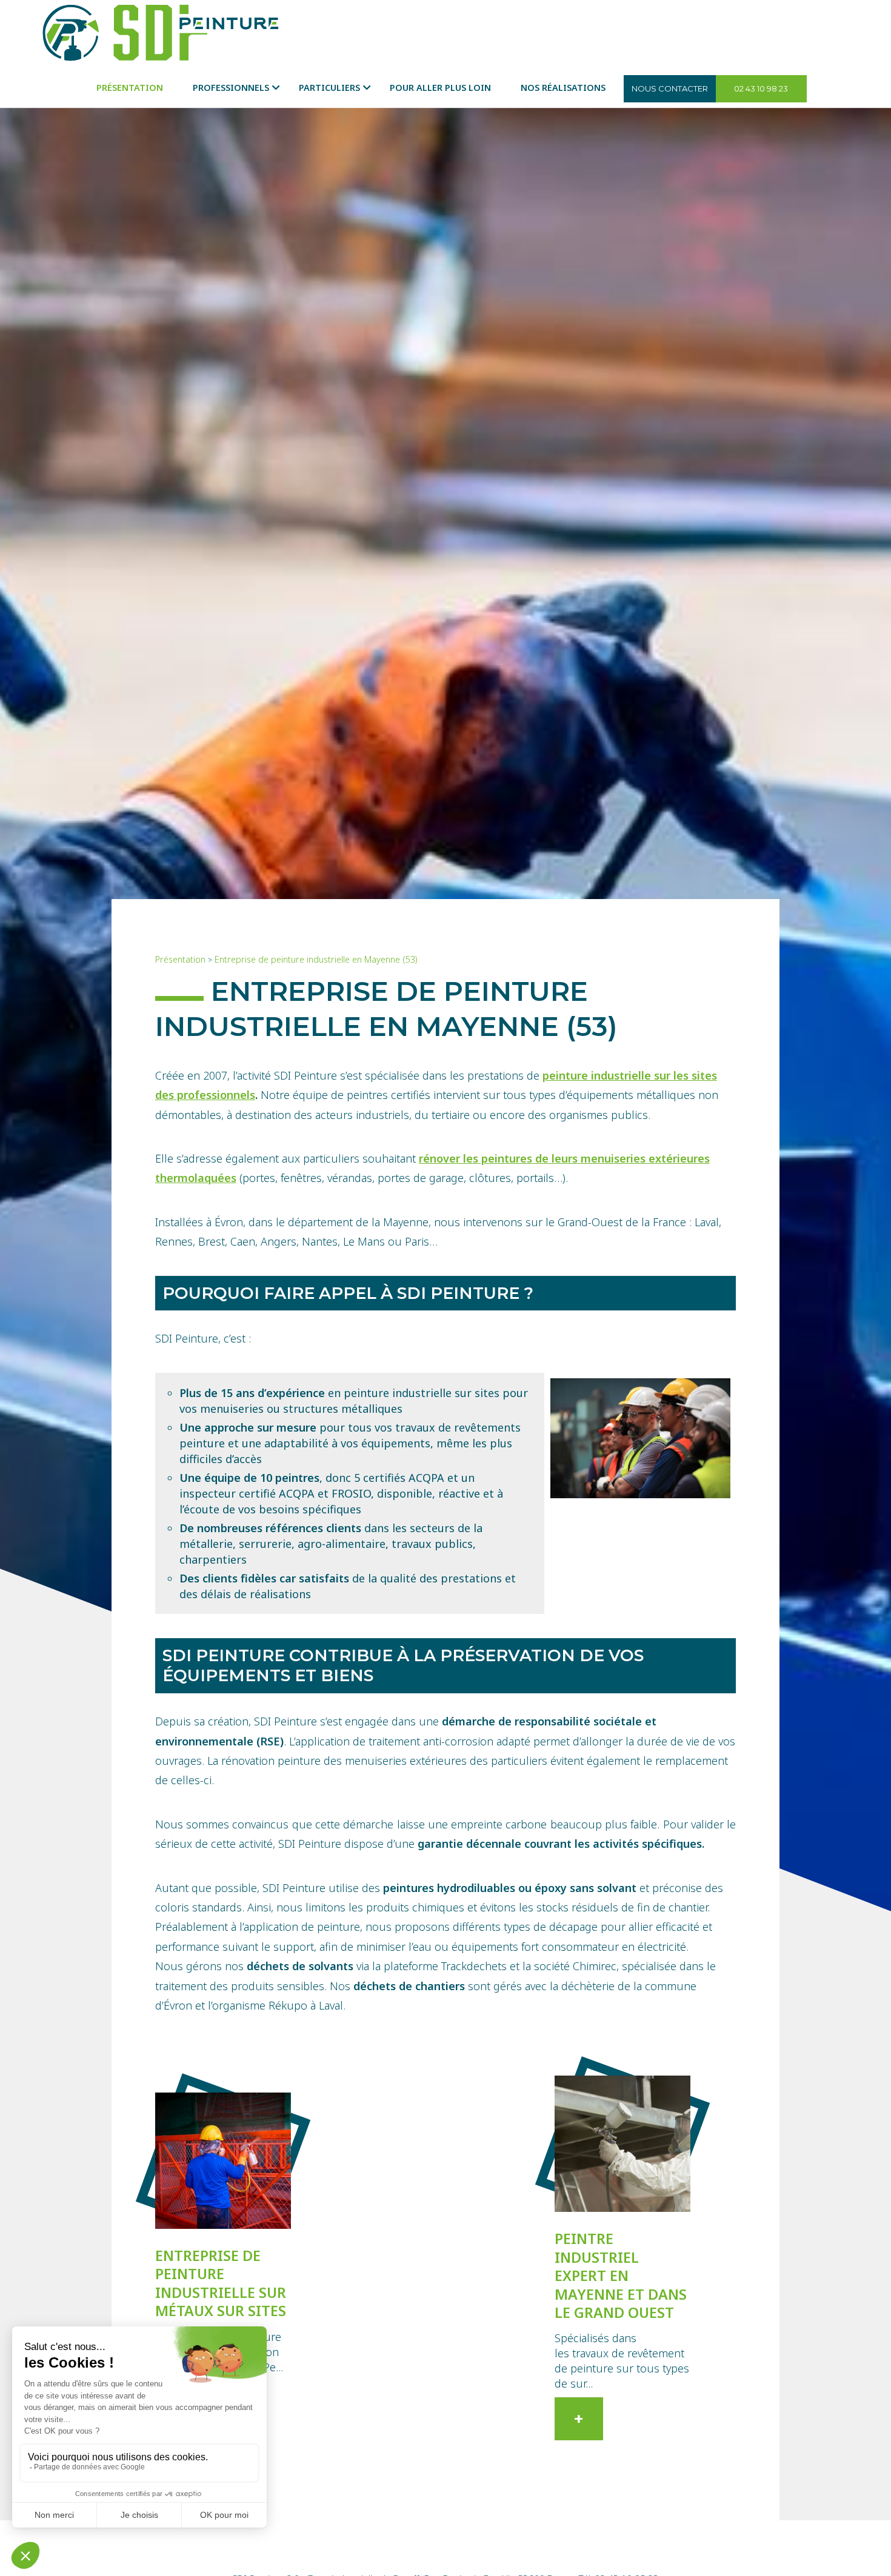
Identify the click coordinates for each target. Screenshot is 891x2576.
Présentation (130, 88)
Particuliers (329, 88)
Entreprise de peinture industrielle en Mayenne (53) (316, 959)
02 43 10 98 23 (761, 88)
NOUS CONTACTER (670, 88)
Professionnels (231, 88)
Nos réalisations (563, 88)
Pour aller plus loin (440, 88)
